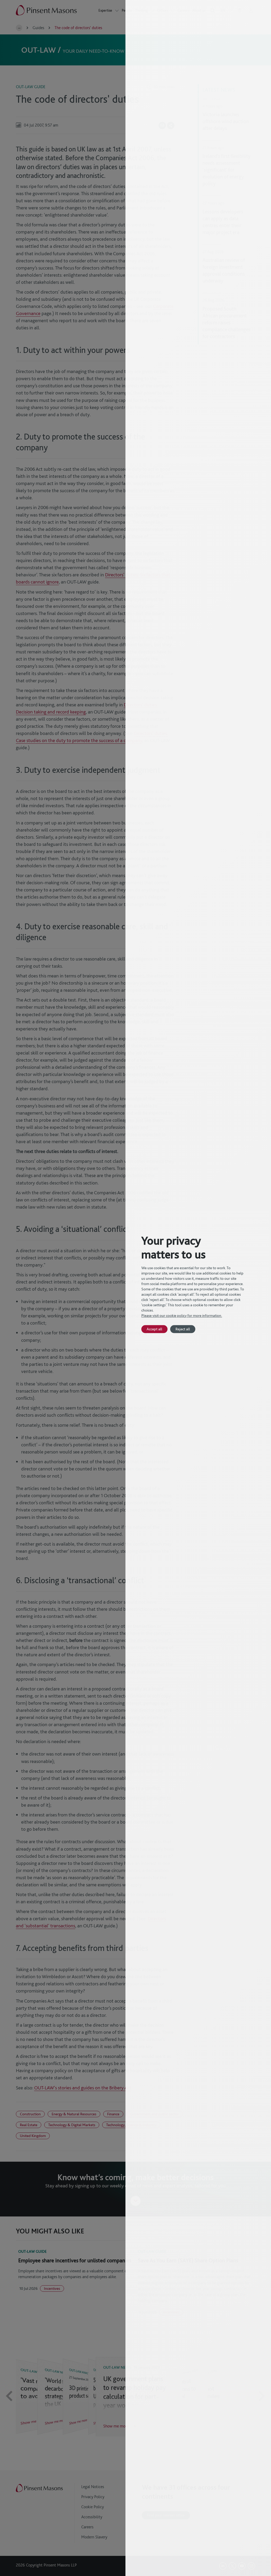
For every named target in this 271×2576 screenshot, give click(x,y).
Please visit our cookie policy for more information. (182, 1316)
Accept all (154, 1329)
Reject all (183, 1329)
